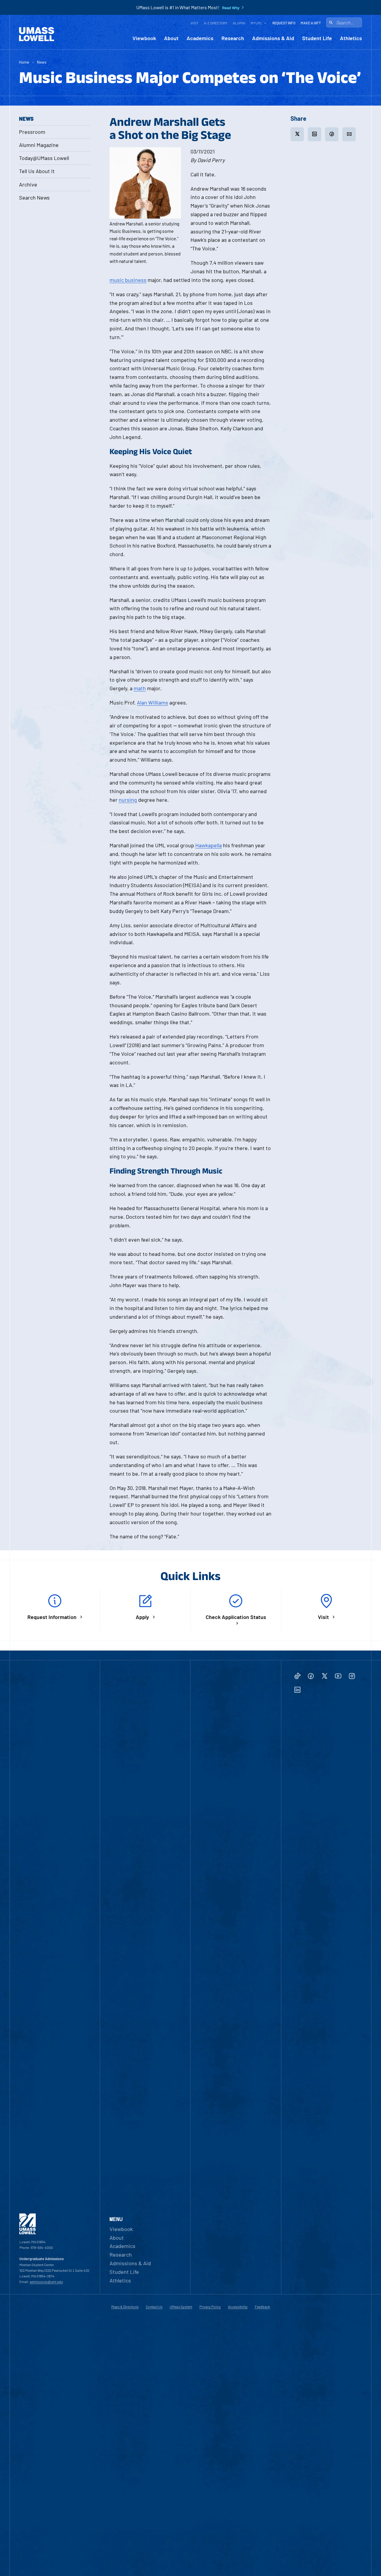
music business (128, 280)
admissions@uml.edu (46, 2282)
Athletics (351, 38)
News (42, 62)
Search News (34, 197)
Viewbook (144, 38)
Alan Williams (153, 702)
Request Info (284, 23)
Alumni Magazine (39, 145)
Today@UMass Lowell (44, 158)
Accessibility (238, 2307)
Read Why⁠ (231, 8)
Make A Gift (311, 23)
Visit (195, 23)
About (171, 38)
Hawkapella (209, 845)
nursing (128, 800)
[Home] (37, 34)
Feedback (262, 2307)
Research (233, 38)
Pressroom (32, 132)
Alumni (239, 23)
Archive (28, 184)
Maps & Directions (125, 2307)
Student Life (317, 38)
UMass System (181, 2307)
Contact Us (154, 2307)
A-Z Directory (216, 23)
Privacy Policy (210, 2307)
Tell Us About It (37, 171)
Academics (200, 38)
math (140, 688)
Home (24, 62)
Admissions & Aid (273, 38)
